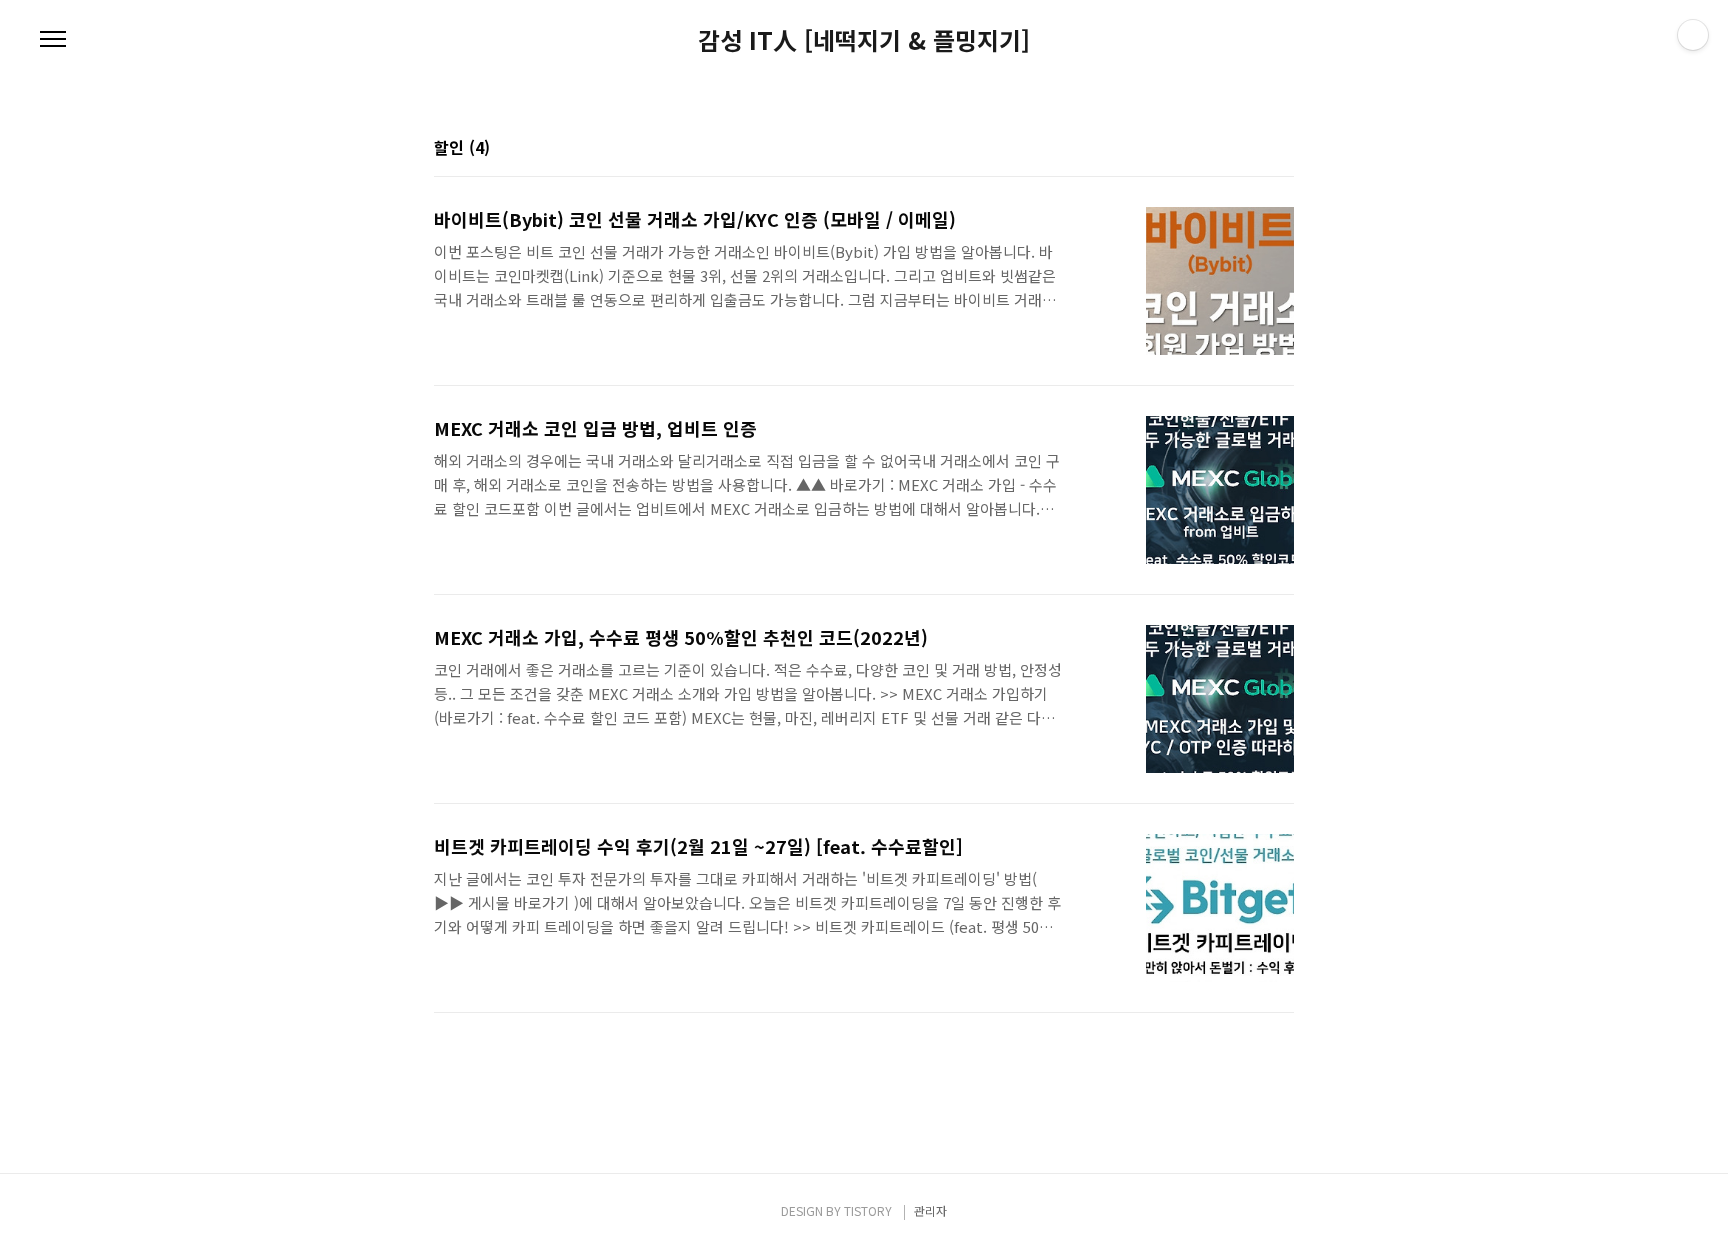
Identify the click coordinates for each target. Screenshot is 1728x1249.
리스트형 (1282, 149)
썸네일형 (1254, 149)
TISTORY (868, 1210)
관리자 (930, 1210)
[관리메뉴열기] (1693, 35)
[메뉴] (53, 40)
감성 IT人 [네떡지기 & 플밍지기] (864, 40)
